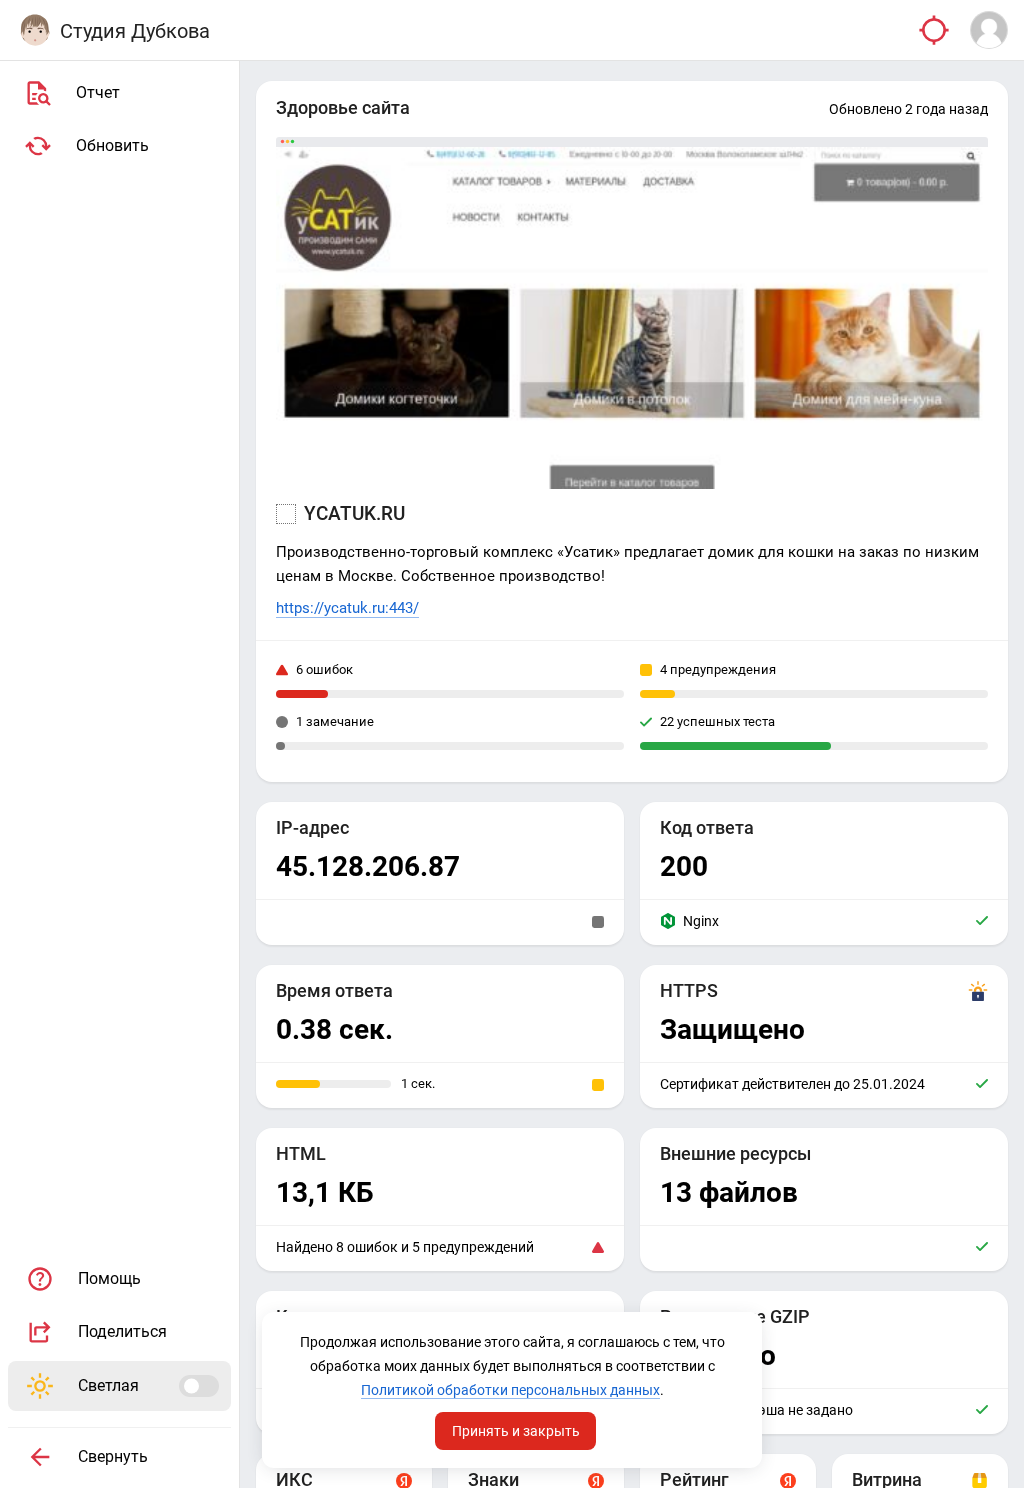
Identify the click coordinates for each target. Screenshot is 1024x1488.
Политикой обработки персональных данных (510, 1390)
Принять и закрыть (516, 1431)
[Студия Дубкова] (35, 30)
